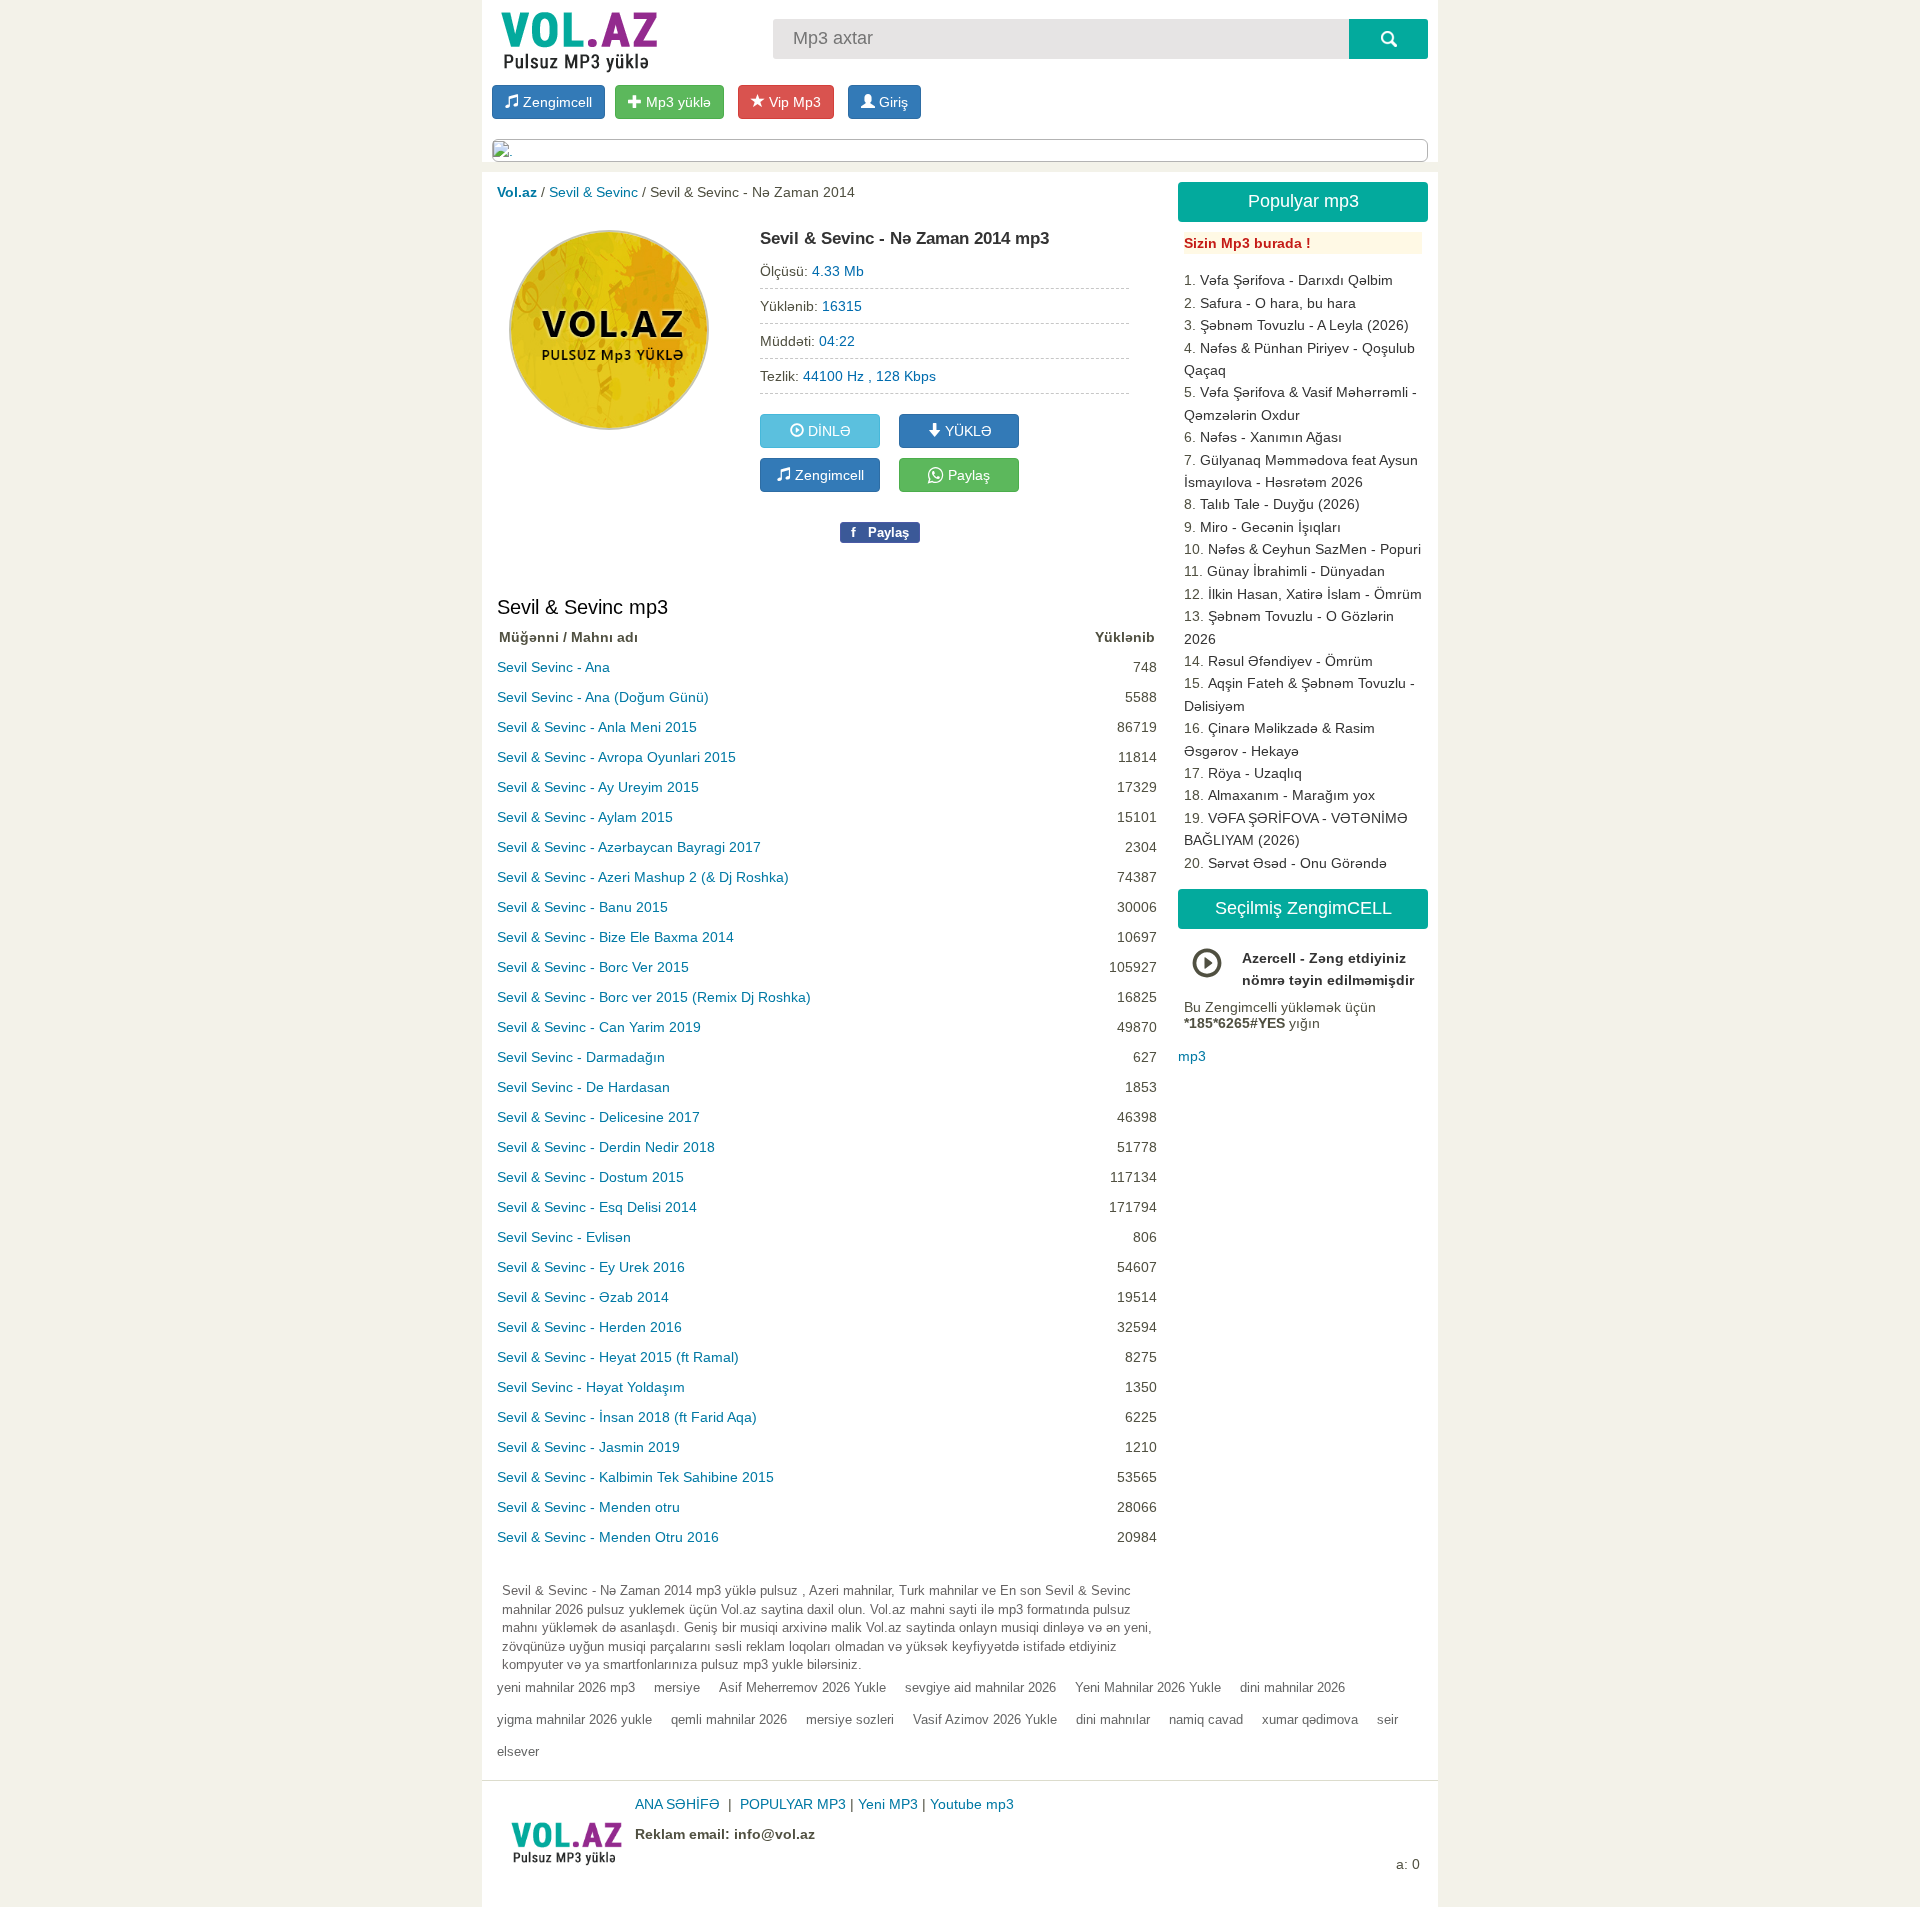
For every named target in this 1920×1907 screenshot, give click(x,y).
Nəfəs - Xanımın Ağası (1271, 437)
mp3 (1192, 1056)
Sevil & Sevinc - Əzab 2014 (583, 1297)
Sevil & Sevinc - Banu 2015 (582, 907)
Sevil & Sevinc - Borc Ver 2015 (593, 967)
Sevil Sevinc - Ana (553, 667)
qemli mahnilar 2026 (729, 1719)
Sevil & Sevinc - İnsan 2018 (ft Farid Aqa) (627, 1417)
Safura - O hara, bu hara (1278, 303)
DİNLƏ (827, 431)
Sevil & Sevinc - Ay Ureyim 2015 (598, 787)
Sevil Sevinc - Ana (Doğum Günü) (603, 697)
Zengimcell (555, 102)
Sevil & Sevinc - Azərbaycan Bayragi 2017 (629, 847)
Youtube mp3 (972, 1804)
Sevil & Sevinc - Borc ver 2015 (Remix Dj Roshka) (654, 997)
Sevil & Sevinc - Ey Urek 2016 (591, 1267)
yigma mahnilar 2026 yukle (574, 1719)
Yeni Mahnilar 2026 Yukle (1148, 1687)
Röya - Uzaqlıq (1255, 773)
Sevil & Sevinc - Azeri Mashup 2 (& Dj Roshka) (643, 877)
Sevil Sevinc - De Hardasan (583, 1087)
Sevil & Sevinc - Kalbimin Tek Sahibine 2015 (635, 1477)
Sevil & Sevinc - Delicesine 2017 (598, 1117)
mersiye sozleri (850, 1719)
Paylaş (967, 475)
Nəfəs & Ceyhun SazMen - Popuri (1314, 549)
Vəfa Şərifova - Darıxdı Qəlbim (1296, 280)
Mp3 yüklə (676, 102)
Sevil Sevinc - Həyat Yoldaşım (591, 1387)
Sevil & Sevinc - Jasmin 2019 (588, 1447)
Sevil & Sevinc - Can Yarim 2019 (599, 1027)
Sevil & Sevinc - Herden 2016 (589, 1327)
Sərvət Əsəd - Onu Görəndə (1297, 863)
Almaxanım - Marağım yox (1291, 795)
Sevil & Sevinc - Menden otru (588, 1507)
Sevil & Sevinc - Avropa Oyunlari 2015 (616, 757)
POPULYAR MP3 (793, 1804)
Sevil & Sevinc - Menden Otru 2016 (608, 1537)
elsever (518, 1751)
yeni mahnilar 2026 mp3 (566, 1687)
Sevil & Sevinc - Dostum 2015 (590, 1177)
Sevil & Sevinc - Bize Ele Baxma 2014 (615, 937)
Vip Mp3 (793, 102)
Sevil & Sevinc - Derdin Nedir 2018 (606, 1147)
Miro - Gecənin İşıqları (1270, 527)
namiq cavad (1206, 1719)
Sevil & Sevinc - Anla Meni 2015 (597, 727)
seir (1387, 1719)
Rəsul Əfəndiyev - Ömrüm (1290, 661)
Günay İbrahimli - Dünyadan (1296, 571)
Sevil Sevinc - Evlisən (564, 1237)
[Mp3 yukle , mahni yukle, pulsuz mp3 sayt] (577, 37)
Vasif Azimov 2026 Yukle (985, 1719)
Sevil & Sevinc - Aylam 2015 (585, 817)
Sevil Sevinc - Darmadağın (581, 1057)
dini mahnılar (1113, 1719)
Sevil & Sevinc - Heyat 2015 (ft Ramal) (618, 1357)
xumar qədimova (1310, 1719)
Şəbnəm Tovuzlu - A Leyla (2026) (1304, 325)
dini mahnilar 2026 (1292, 1687)
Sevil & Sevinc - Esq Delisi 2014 (597, 1207)
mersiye (677, 1687)
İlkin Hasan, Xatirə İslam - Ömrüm (1315, 594)
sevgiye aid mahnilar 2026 (980, 1687)
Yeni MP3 (888, 1804)
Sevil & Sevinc (593, 192)
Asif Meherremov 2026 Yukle (802, 1687)
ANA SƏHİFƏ (677, 1804)
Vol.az (517, 192)
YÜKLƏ (966, 431)
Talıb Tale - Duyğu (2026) (1280, 504)
